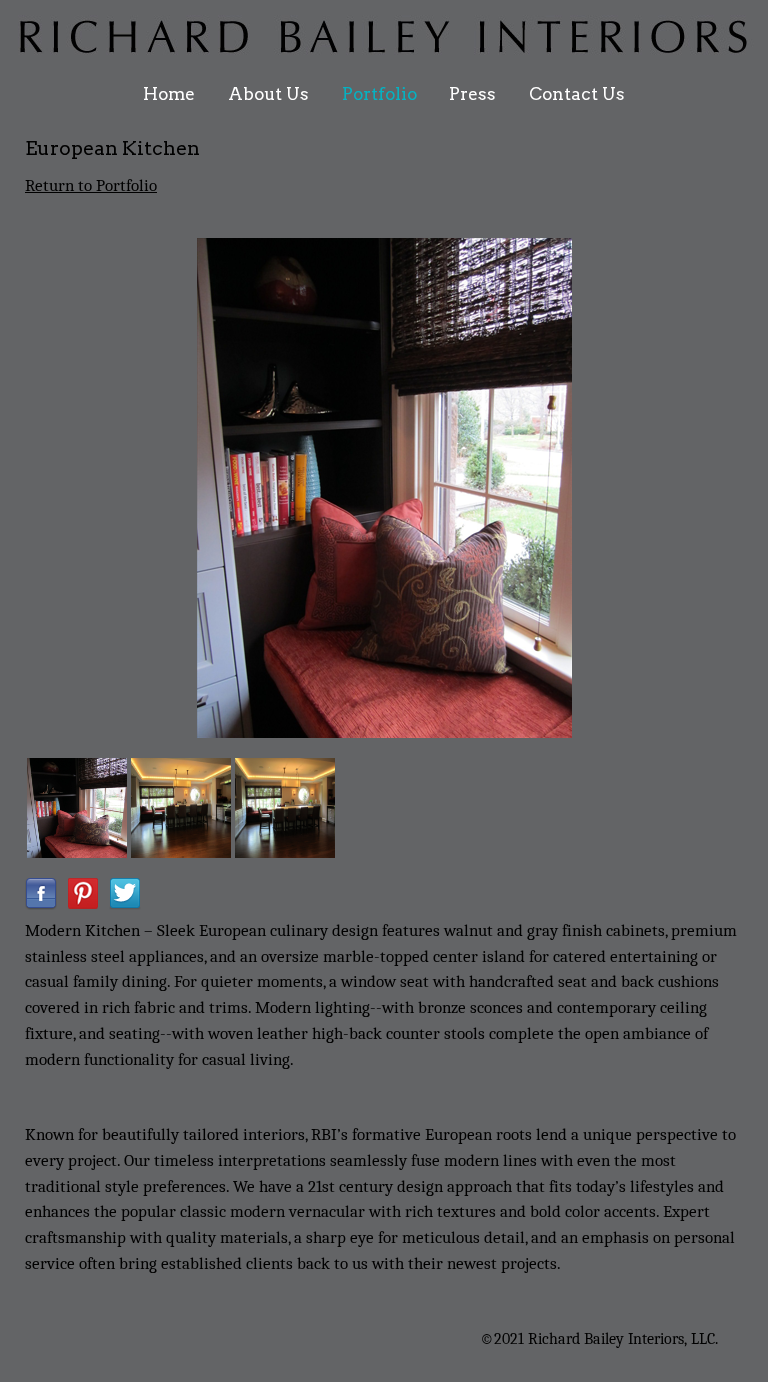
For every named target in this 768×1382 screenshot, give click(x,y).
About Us (268, 94)
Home (169, 94)
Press (472, 94)
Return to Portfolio (91, 185)
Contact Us (577, 94)
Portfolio (379, 94)
